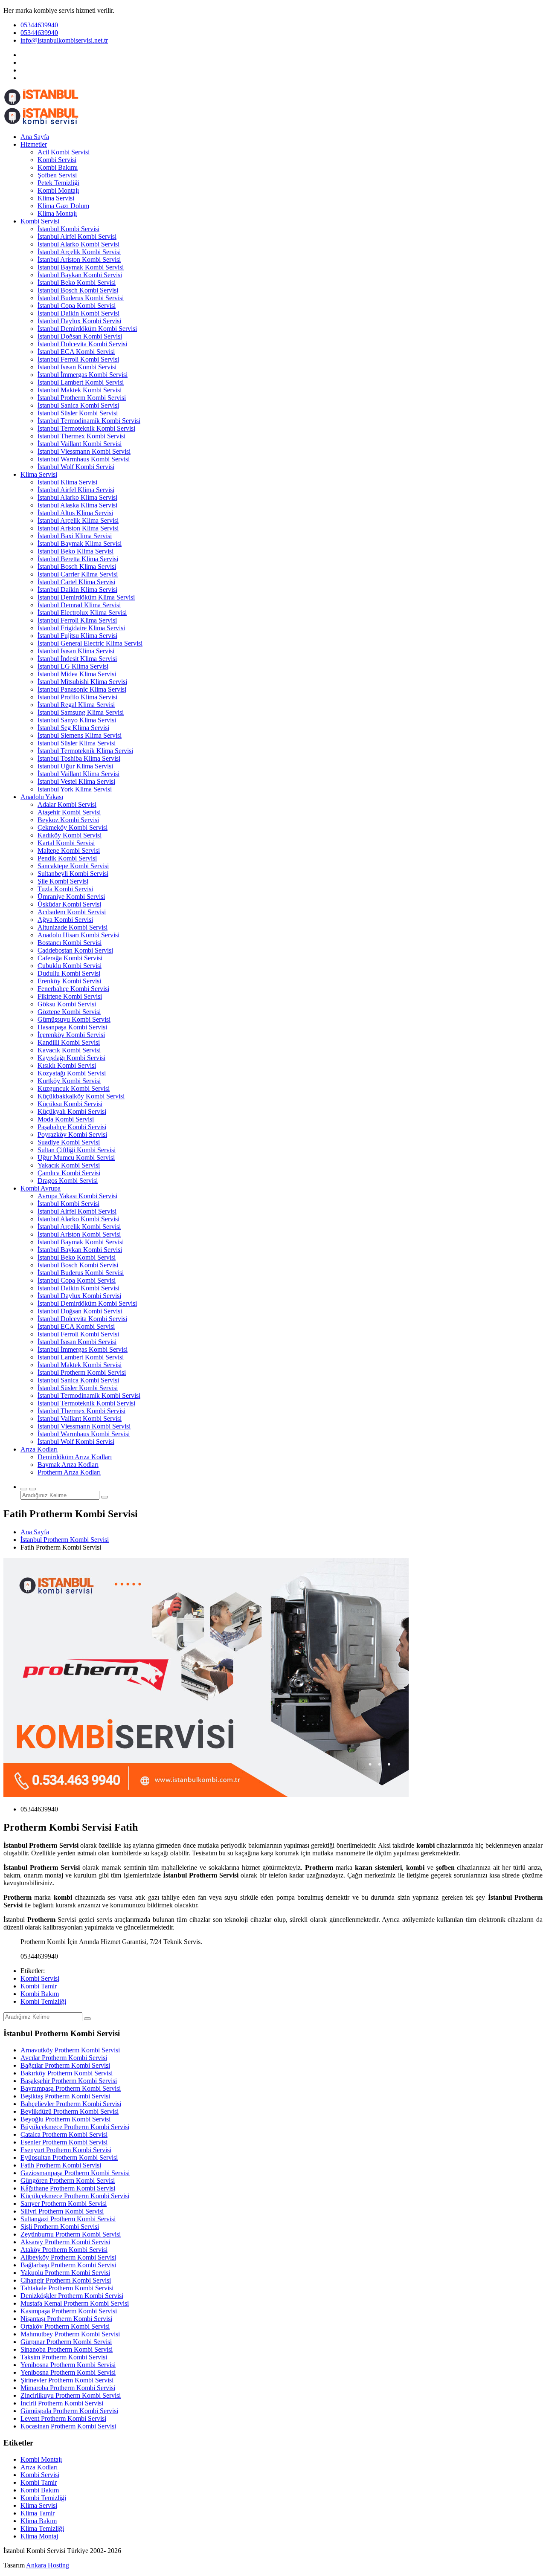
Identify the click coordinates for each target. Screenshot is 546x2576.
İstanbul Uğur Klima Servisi (75, 766)
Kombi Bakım (40, 1994)
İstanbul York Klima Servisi (75, 789)
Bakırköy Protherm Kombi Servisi (67, 2073)
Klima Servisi (56, 198)
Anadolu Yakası (42, 797)
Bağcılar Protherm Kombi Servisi (65, 2065)
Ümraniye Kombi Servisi (71, 897)
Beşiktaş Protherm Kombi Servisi (65, 2096)
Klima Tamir (38, 2513)
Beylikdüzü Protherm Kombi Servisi (70, 2111)
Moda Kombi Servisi (66, 1119)
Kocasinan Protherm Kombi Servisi (68, 2426)
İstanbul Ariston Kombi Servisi (79, 259)
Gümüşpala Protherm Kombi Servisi (69, 2411)
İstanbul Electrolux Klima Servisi (82, 613)
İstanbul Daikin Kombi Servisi (78, 313)
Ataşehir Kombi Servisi (69, 812)
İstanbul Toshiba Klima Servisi (79, 758)
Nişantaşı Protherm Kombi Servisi (66, 2319)
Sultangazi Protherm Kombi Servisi (68, 2219)
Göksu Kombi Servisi (67, 1004)
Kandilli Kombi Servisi (69, 1042)
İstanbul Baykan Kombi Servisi (80, 275)
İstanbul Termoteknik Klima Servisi (85, 751)
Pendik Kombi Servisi (67, 858)
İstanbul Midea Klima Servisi (77, 674)
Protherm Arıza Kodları (69, 1472)
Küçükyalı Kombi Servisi (72, 1111)
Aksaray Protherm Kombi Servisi (65, 2242)
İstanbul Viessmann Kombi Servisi (84, 451)
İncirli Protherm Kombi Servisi (62, 2403)
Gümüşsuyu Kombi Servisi (74, 1019)
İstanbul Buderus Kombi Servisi (81, 298)
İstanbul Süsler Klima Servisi (77, 743)
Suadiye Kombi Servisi (69, 1142)
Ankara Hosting (48, 2565)
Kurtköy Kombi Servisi (69, 1081)
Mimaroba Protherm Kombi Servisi (68, 2388)
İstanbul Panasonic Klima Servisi (82, 689)
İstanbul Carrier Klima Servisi (78, 574)
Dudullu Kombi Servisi (69, 973)
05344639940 (39, 25)
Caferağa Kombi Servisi (70, 958)
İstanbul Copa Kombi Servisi (77, 306)
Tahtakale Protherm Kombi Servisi (67, 2288)
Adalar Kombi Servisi (67, 804)
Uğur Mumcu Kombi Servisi (76, 1158)
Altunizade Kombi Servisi (73, 927)
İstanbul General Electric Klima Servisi (90, 643)
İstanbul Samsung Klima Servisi (81, 712)
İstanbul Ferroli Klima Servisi (77, 620)
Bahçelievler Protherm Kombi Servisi (71, 2104)
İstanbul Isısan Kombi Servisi (77, 367)
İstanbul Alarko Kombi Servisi (78, 244)
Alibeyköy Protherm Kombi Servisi (68, 2257)
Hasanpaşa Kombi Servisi (72, 1027)
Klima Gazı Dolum (63, 206)
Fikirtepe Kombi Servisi (70, 996)
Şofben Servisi (57, 175)
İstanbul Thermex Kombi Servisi (81, 436)
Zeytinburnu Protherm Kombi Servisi (71, 2234)
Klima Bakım (39, 2521)
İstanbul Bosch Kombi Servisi (78, 290)
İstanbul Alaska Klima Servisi (77, 505)
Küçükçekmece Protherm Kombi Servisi (75, 2196)
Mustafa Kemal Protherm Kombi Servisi (75, 2303)
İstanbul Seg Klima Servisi (73, 728)
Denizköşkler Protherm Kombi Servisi (72, 2296)
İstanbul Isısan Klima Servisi (76, 651)
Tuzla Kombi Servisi (65, 889)
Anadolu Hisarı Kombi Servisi (78, 935)
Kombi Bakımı (58, 167)
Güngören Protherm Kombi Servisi (68, 2180)
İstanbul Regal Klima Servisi (76, 705)
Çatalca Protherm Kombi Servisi (64, 2134)
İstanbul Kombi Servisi (68, 229)
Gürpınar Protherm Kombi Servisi (66, 2342)
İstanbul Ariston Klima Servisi (78, 528)
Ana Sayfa (35, 137)
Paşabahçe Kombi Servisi (72, 1127)
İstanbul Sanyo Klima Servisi (77, 720)
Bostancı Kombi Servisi (70, 943)
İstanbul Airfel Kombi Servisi (77, 236)
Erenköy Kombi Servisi (69, 981)
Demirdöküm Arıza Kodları (75, 1457)
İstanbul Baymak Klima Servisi (80, 543)
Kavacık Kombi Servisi (69, 1050)
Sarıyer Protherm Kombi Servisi (64, 2204)
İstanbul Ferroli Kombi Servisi (78, 359)
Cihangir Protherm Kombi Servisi (66, 2280)
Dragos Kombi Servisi (68, 1181)
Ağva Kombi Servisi (65, 920)
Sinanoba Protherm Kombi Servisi (67, 2349)
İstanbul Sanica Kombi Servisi (78, 405)
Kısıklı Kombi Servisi (67, 1065)
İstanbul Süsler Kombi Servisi (78, 413)
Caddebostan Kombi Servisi (75, 950)
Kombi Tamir (39, 1986)
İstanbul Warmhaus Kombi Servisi (84, 459)
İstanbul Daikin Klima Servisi (77, 590)
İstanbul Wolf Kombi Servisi (76, 467)
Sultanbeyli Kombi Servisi (73, 874)
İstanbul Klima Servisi (67, 482)
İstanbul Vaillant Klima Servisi (78, 774)
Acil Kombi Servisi (64, 152)
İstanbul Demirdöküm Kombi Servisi (87, 329)
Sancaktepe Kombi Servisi (73, 866)
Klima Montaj (39, 2536)
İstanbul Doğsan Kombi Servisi (80, 336)
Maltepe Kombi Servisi (69, 850)
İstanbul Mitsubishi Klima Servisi (82, 682)
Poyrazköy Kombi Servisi (72, 1134)
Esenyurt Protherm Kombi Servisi (66, 2150)
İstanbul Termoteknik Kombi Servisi (86, 428)
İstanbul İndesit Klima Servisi (77, 659)
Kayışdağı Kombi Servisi (71, 1058)
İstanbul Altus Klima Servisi (75, 513)
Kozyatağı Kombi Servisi (72, 1073)
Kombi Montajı (58, 190)
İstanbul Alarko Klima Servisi (77, 497)
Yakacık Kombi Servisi (69, 1165)
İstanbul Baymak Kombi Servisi (81, 267)
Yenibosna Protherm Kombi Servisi (68, 2365)
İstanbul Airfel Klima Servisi (76, 490)
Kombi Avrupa (41, 1188)
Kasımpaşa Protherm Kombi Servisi (69, 2311)
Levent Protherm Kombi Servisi (63, 2418)
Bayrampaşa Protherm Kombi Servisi (71, 2088)
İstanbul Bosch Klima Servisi (77, 566)
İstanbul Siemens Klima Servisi (80, 735)
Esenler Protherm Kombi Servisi (64, 2142)
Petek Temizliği (58, 183)
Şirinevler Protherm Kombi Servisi (67, 2380)
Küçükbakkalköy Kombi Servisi (81, 1096)
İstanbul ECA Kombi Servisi (76, 352)
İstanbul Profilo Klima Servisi (77, 697)
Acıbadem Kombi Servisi (72, 912)
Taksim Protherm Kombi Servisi (64, 2357)
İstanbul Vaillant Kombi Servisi (80, 444)
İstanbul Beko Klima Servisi (76, 551)
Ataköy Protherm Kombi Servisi (64, 2250)
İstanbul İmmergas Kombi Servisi (83, 375)
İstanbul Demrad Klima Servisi (79, 605)
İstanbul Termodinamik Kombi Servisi (89, 421)
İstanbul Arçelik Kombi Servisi (79, 252)
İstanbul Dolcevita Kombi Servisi (82, 344)
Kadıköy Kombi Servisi (70, 835)
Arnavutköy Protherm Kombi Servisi (70, 2050)
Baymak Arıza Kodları (68, 1465)
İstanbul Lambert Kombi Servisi (81, 382)
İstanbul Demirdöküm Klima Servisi (86, 597)
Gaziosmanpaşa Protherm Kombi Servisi (75, 2173)
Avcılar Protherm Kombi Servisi (64, 2058)
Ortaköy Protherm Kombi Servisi (65, 2326)
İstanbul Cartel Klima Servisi (76, 582)
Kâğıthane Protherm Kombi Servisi (68, 2188)
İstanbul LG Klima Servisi (73, 666)
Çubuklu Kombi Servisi (70, 966)
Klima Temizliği (42, 2528)
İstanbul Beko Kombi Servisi (77, 283)
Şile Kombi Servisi (63, 881)
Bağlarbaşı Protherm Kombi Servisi (68, 2265)
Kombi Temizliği (43, 2001)
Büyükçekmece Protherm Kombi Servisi (75, 2127)
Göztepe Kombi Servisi (69, 1012)
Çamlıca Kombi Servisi (69, 1173)
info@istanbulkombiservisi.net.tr (64, 40)
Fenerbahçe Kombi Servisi (73, 989)
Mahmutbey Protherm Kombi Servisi (70, 2334)
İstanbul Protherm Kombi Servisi (82, 398)
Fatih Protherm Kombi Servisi (61, 2165)
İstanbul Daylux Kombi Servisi (79, 321)
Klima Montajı (57, 213)
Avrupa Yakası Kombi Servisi (77, 1196)
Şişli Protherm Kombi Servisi (60, 2227)
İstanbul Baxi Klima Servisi (75, 536)
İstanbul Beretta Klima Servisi (78, 559)
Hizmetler (34, 144)
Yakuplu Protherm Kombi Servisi (65, 2273)
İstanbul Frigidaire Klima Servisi (81, 628)
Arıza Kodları (39, 1449)
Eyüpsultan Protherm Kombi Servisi (69, 2157)
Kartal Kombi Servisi (66, 843)
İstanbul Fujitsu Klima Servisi (77, 636)
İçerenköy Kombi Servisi (71, 1035)
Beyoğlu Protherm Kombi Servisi (65, 2119)
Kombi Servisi (57, 160)
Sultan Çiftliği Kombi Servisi (77, 1150)
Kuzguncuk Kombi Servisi (74, 1088)
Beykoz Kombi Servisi (68, 820)
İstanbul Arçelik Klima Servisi (78, 520)
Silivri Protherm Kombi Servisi (62, 2211)
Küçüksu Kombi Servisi (70, 1104)
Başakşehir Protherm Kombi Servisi (69, 2081)
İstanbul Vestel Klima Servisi (76, 781)
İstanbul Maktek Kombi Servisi (80, 390)
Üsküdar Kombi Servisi (69, 904)
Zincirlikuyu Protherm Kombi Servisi (71, 2395)
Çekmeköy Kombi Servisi (73, 827)
